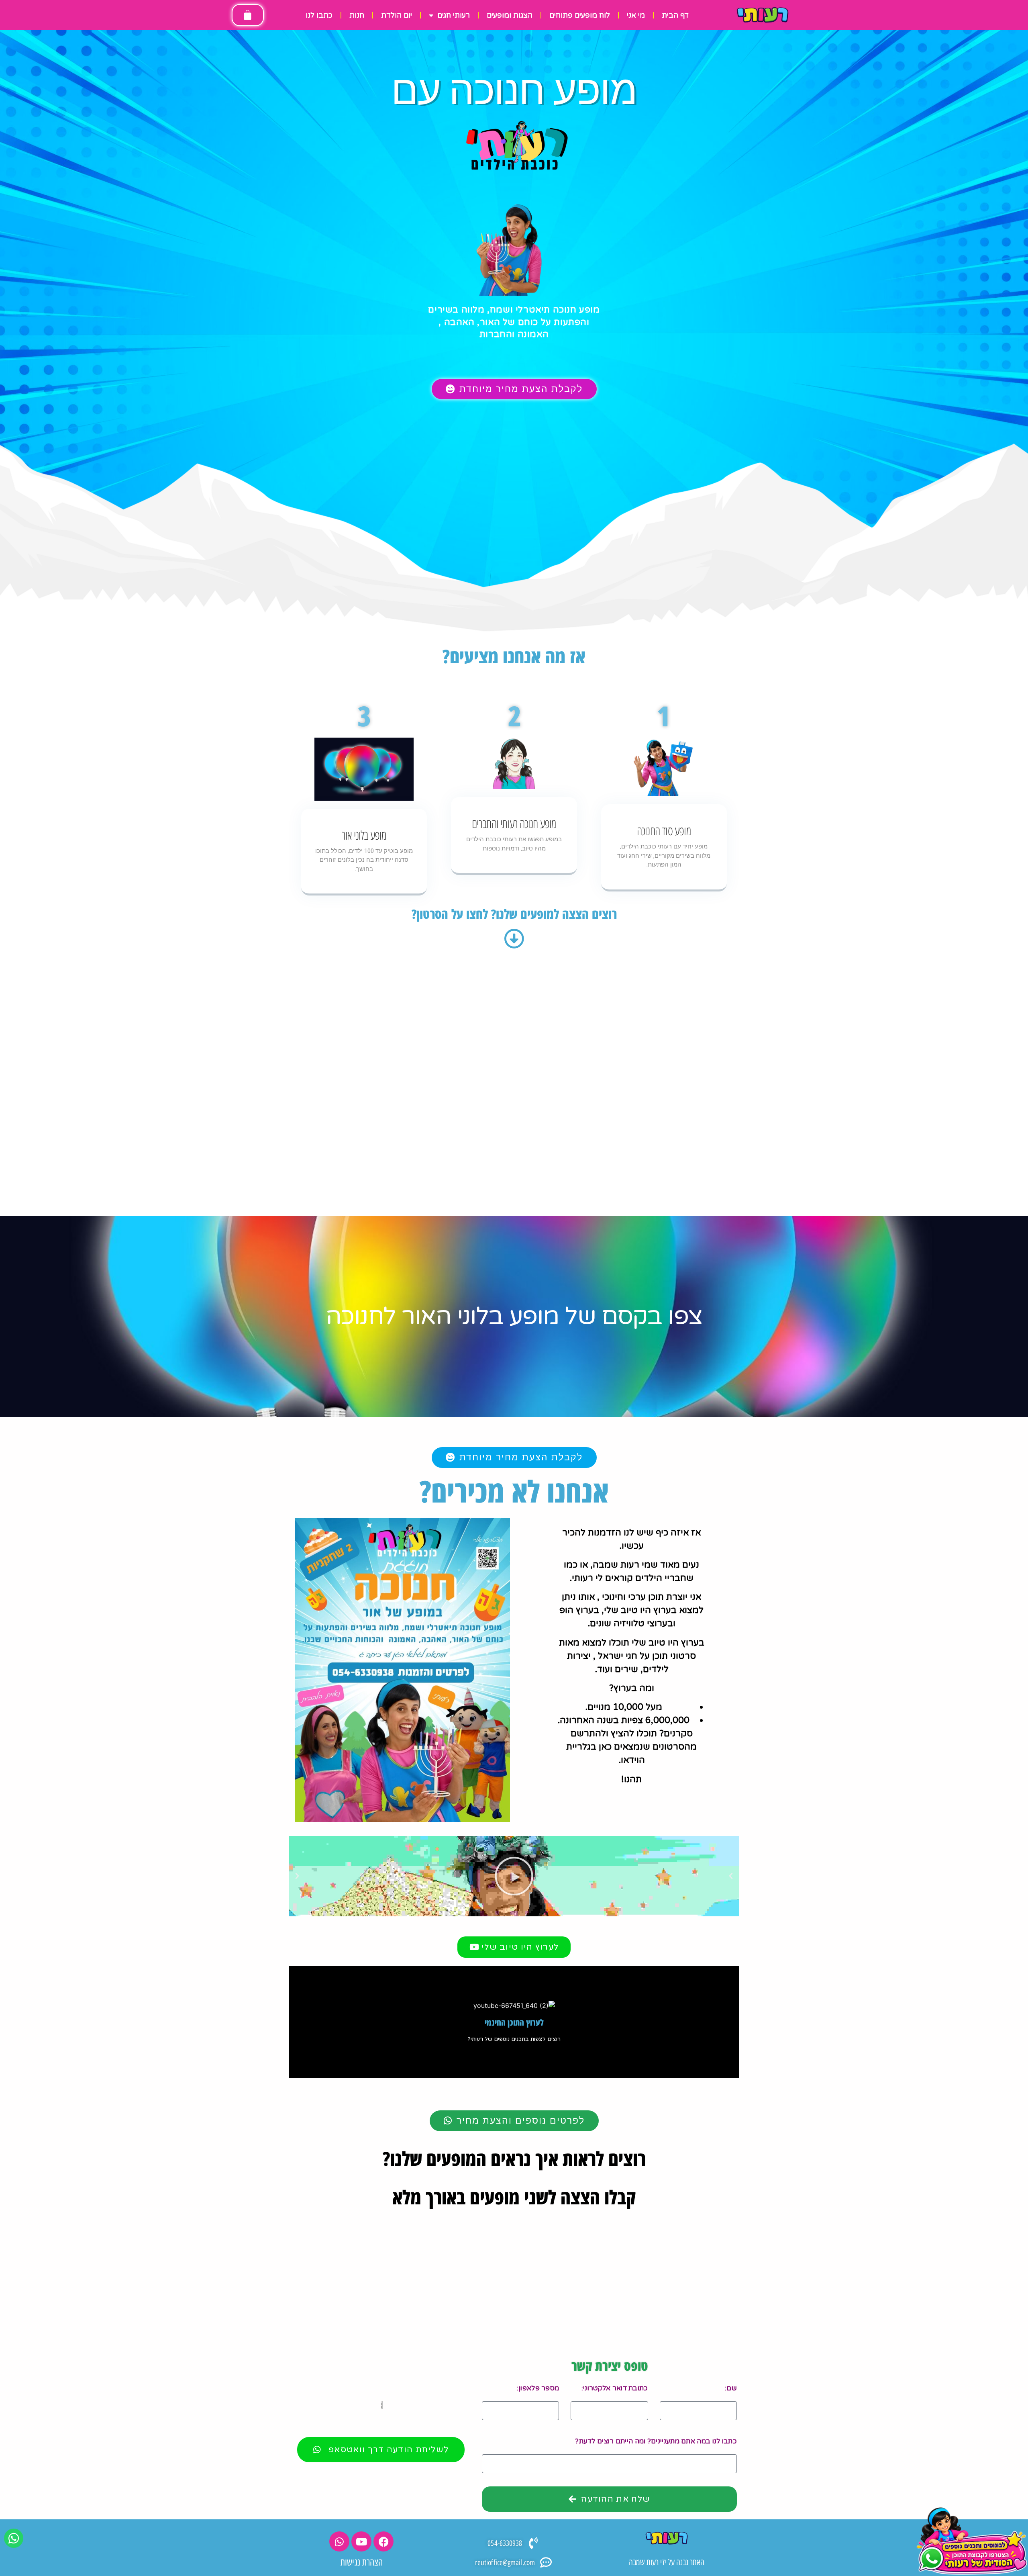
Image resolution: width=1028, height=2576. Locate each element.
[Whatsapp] (339, 2541)
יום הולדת (397, 15)
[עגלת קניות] (248, 15)
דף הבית (675, 15)
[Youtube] (361, 2541)
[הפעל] (514, 1876)
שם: (731, 2388)
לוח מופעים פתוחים (580, 15)
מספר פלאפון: (538, 2388)
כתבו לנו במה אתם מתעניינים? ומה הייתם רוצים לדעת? (656, 2441)
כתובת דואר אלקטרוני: (615, 2388)
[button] (297, 1876)
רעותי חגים (454, 15)
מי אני (636, 15)
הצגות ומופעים (510, 15)
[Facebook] (383, 2541)
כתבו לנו (319, 15)
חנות (357, 15)
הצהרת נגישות (362, 2562)
